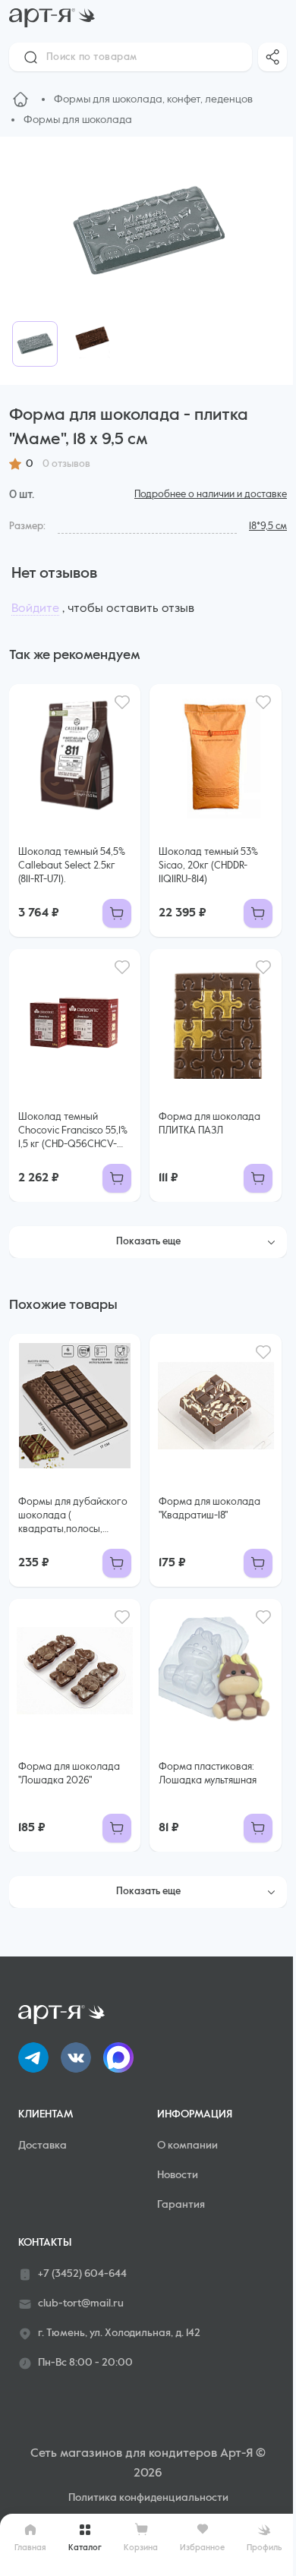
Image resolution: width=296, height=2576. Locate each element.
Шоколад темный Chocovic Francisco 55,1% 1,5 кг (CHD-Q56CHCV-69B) (73, 1132)
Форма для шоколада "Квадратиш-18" (209, 1509)
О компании (187, 2146)
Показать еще (148, 1242)
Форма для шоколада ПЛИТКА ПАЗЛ (209, 1124)
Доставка (43, 2146)
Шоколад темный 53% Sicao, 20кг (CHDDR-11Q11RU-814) (208, 866)
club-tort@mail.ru (81, 2303)
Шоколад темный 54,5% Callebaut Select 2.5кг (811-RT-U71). (72, 866)
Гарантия (181, 2205)
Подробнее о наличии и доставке (211, 495)
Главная (30, 2548)
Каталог (85, 2548)
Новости (178, 2175)
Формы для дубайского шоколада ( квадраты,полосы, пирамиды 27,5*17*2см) (73, 1517)
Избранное (202, 2548)
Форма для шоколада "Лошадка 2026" (69, 1774)
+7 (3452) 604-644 (82, 2274)
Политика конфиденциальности (148, 2498)
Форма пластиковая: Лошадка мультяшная (208, 1774)
